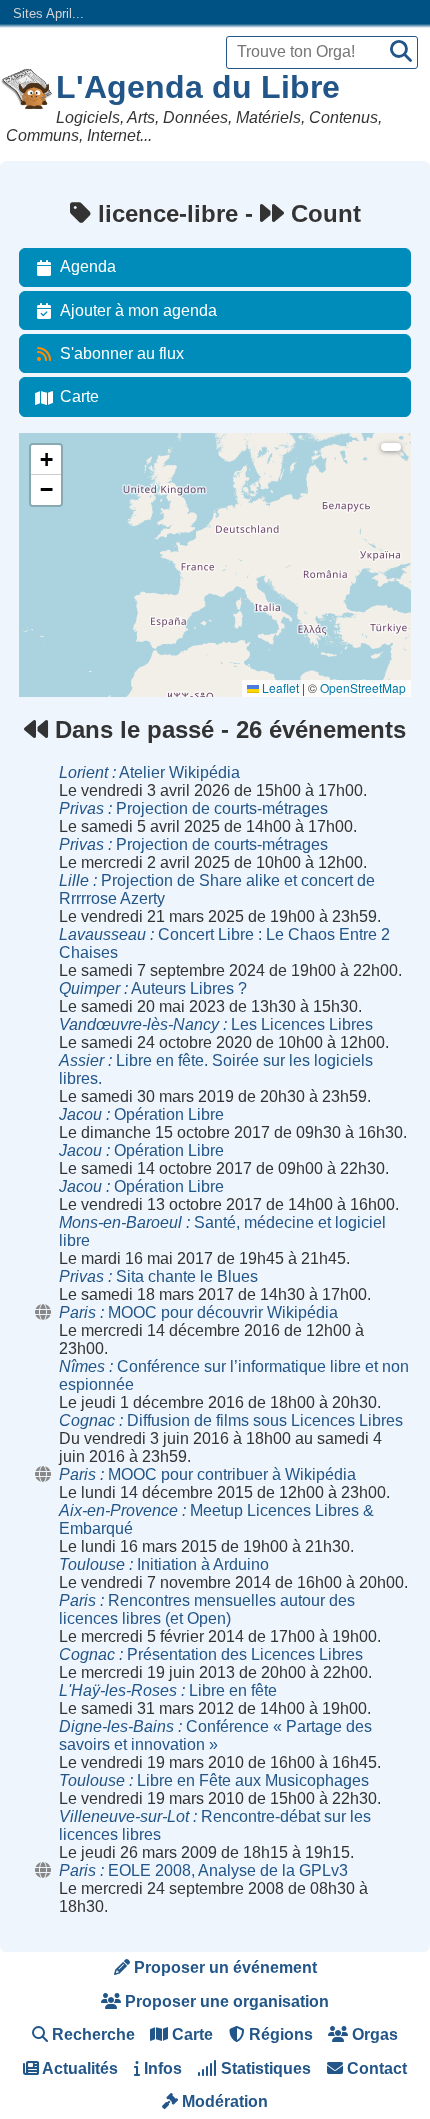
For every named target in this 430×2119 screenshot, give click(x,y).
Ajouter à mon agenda (138, 310)
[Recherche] (401, 52)
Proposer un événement (223, 1967)
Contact (375, 2068)
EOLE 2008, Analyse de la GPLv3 (203, 1870)
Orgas (373, 2034)
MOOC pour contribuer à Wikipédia (207, 1474)
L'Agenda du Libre (198, 87)
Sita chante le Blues (158, 1276)
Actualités (78, 2068)
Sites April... (48, 13)
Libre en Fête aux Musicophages (214, 1780)
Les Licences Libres (216, 1024)
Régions (279, 2034)
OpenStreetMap (363, 687)
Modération (223, 2101)
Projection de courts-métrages (193, 808)
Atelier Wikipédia (149, 772)
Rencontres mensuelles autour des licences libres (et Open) (207, 1609)
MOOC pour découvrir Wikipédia (198, 1312)
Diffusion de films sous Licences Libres (231, 1420)
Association (62, 531)
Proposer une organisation (225, 2001)
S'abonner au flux (122, 353)
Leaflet (279, 687)
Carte (79, 396)
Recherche (91, 2034)
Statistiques (264, 2068)
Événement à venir (82, 477)
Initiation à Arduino (164, 1564)
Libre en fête (168, 1690)
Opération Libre (141, 1114)
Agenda (88, 266)
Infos (161, 2068)
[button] (46, 460)
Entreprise (59, 585)
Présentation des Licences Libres (211, 1654)
